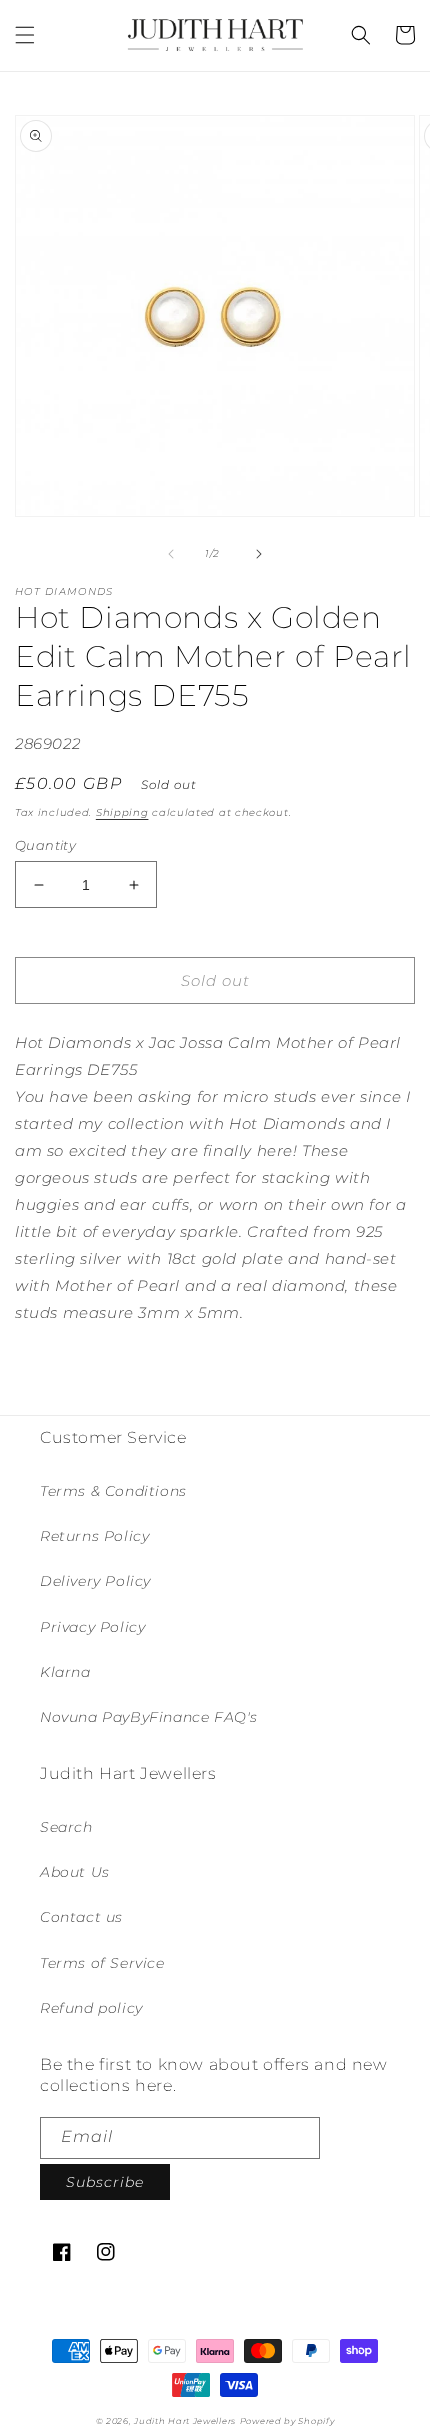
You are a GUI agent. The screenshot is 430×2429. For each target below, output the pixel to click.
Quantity (45, 845)
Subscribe (105, 2182)
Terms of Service (102, 1963)
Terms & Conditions (113, 1491)
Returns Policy (94, 1536)
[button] (25, 35)
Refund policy (91, 2008)
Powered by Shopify (287, 2421)
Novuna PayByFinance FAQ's (149, 1717)
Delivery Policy (95, 1581)
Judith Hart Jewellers (185, 2421)
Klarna (65, 1672)
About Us (75, 1872)
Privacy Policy (92, 1627)
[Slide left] (171, 554)
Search (66, 1827)
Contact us (81, 1917)
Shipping (122, 812)
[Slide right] (259, 554)
